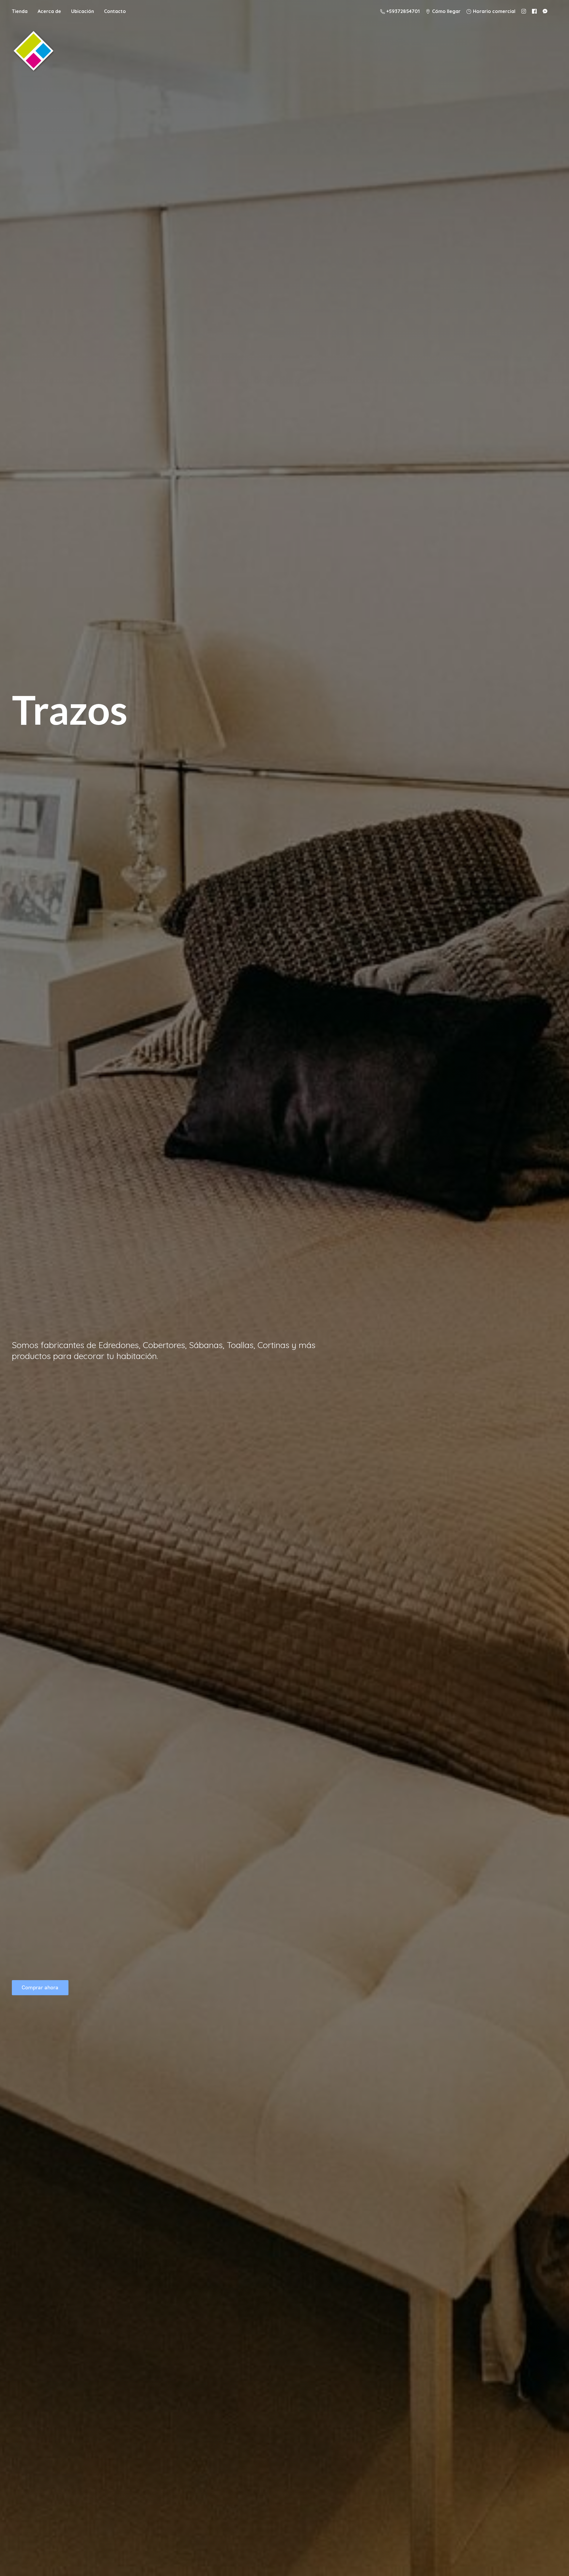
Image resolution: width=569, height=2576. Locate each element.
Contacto (115, 11)
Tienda (20, 11)
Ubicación (83, 11)
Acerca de (49, 11)
